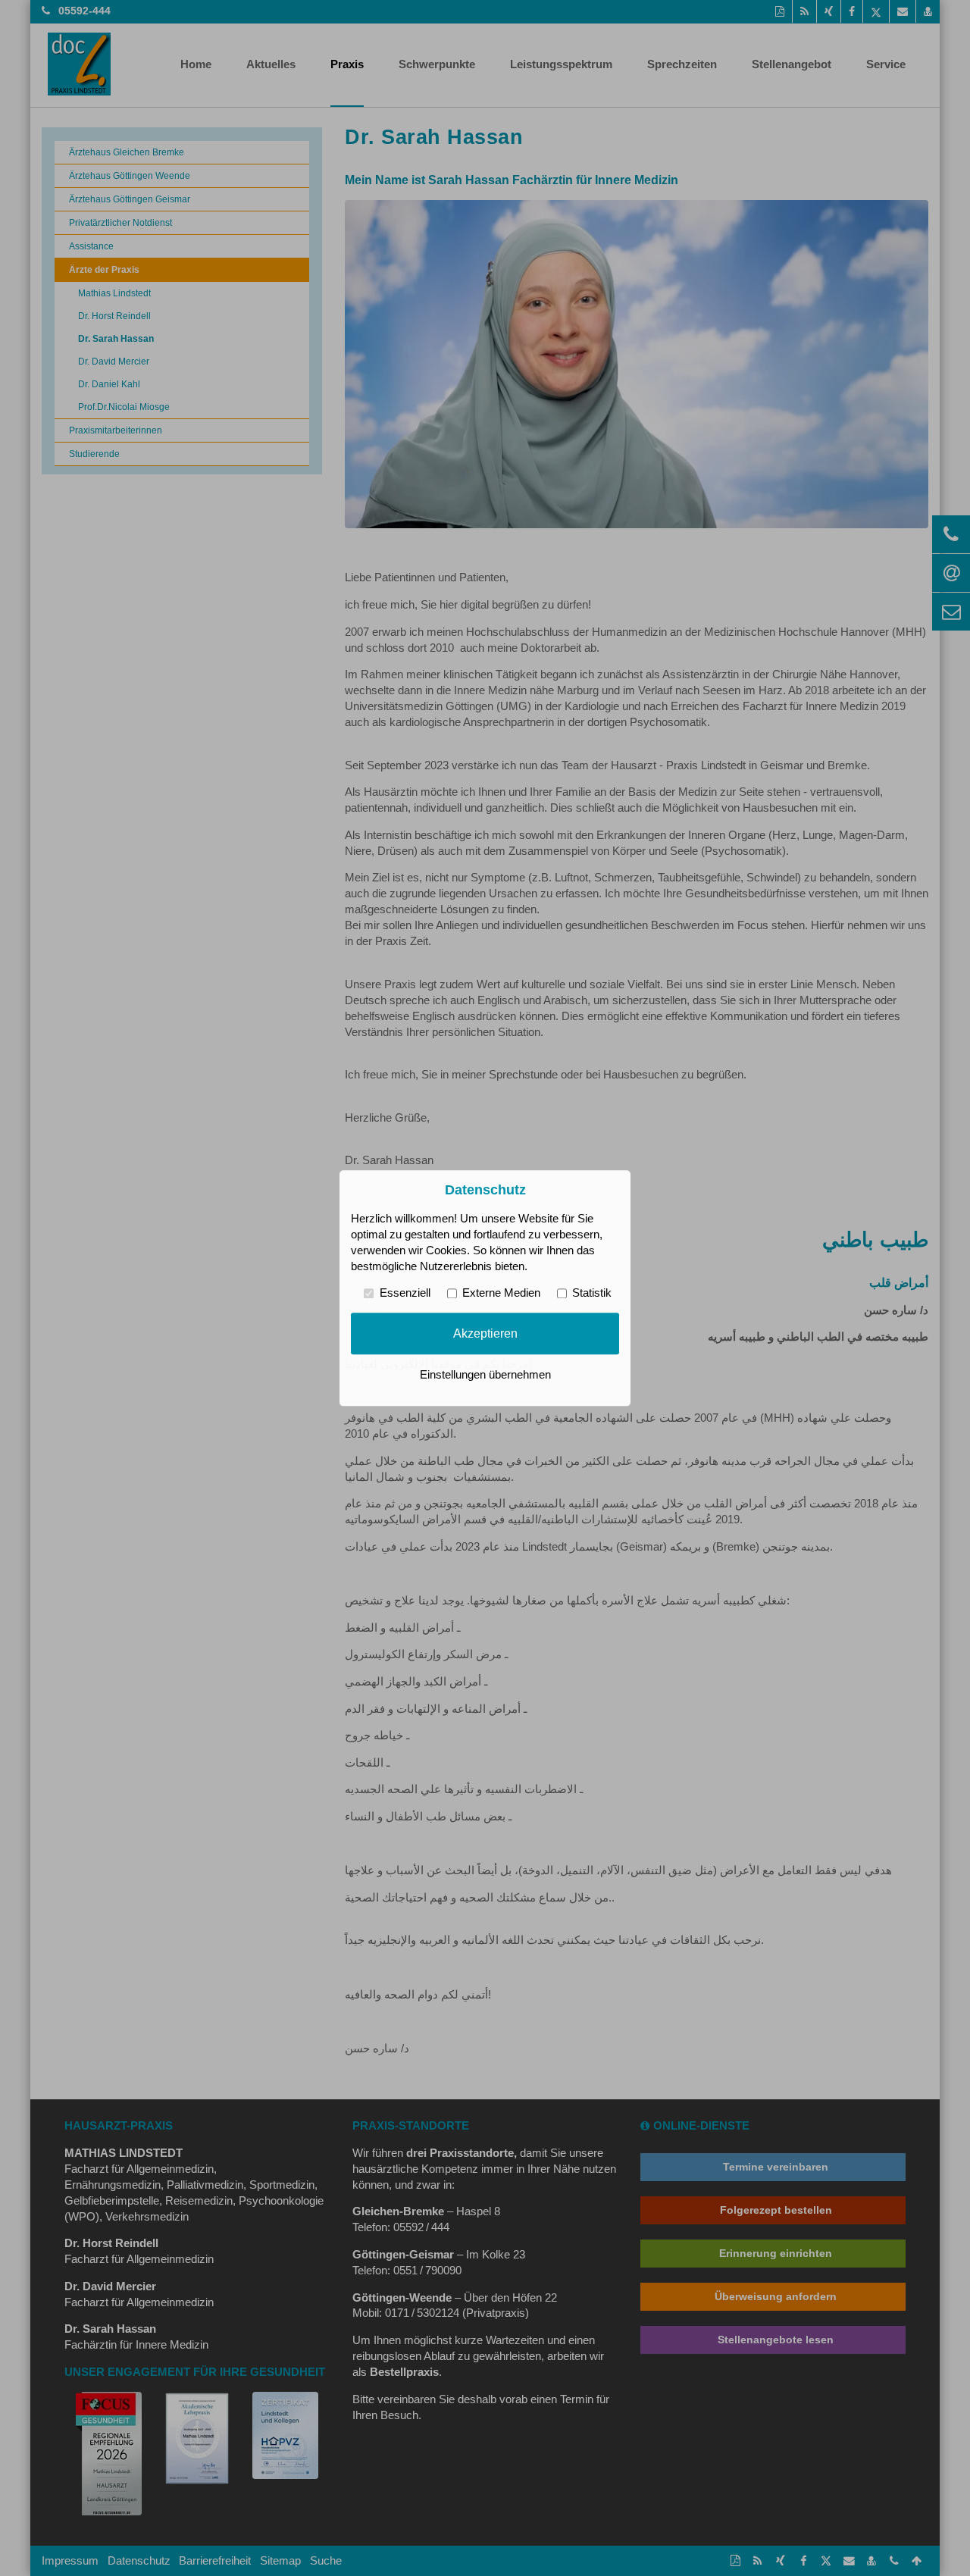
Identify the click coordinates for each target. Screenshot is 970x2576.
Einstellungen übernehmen (485, 1375)
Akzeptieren (485, 1333)
